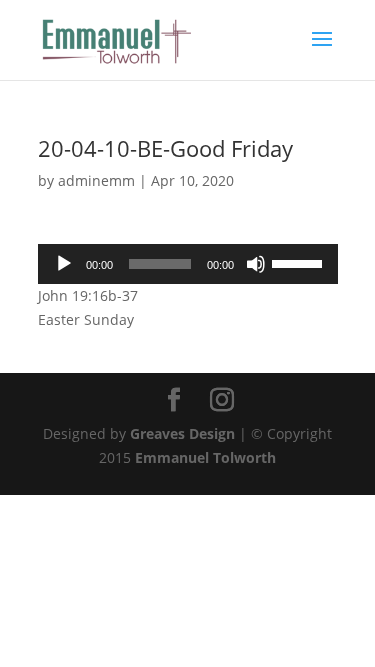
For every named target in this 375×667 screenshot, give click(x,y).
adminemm (96, 180)
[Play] (64, 264)
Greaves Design (182, 433)
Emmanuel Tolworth (205, 457)
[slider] (300, 262)
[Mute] (256, 264)
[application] (188, 264)
